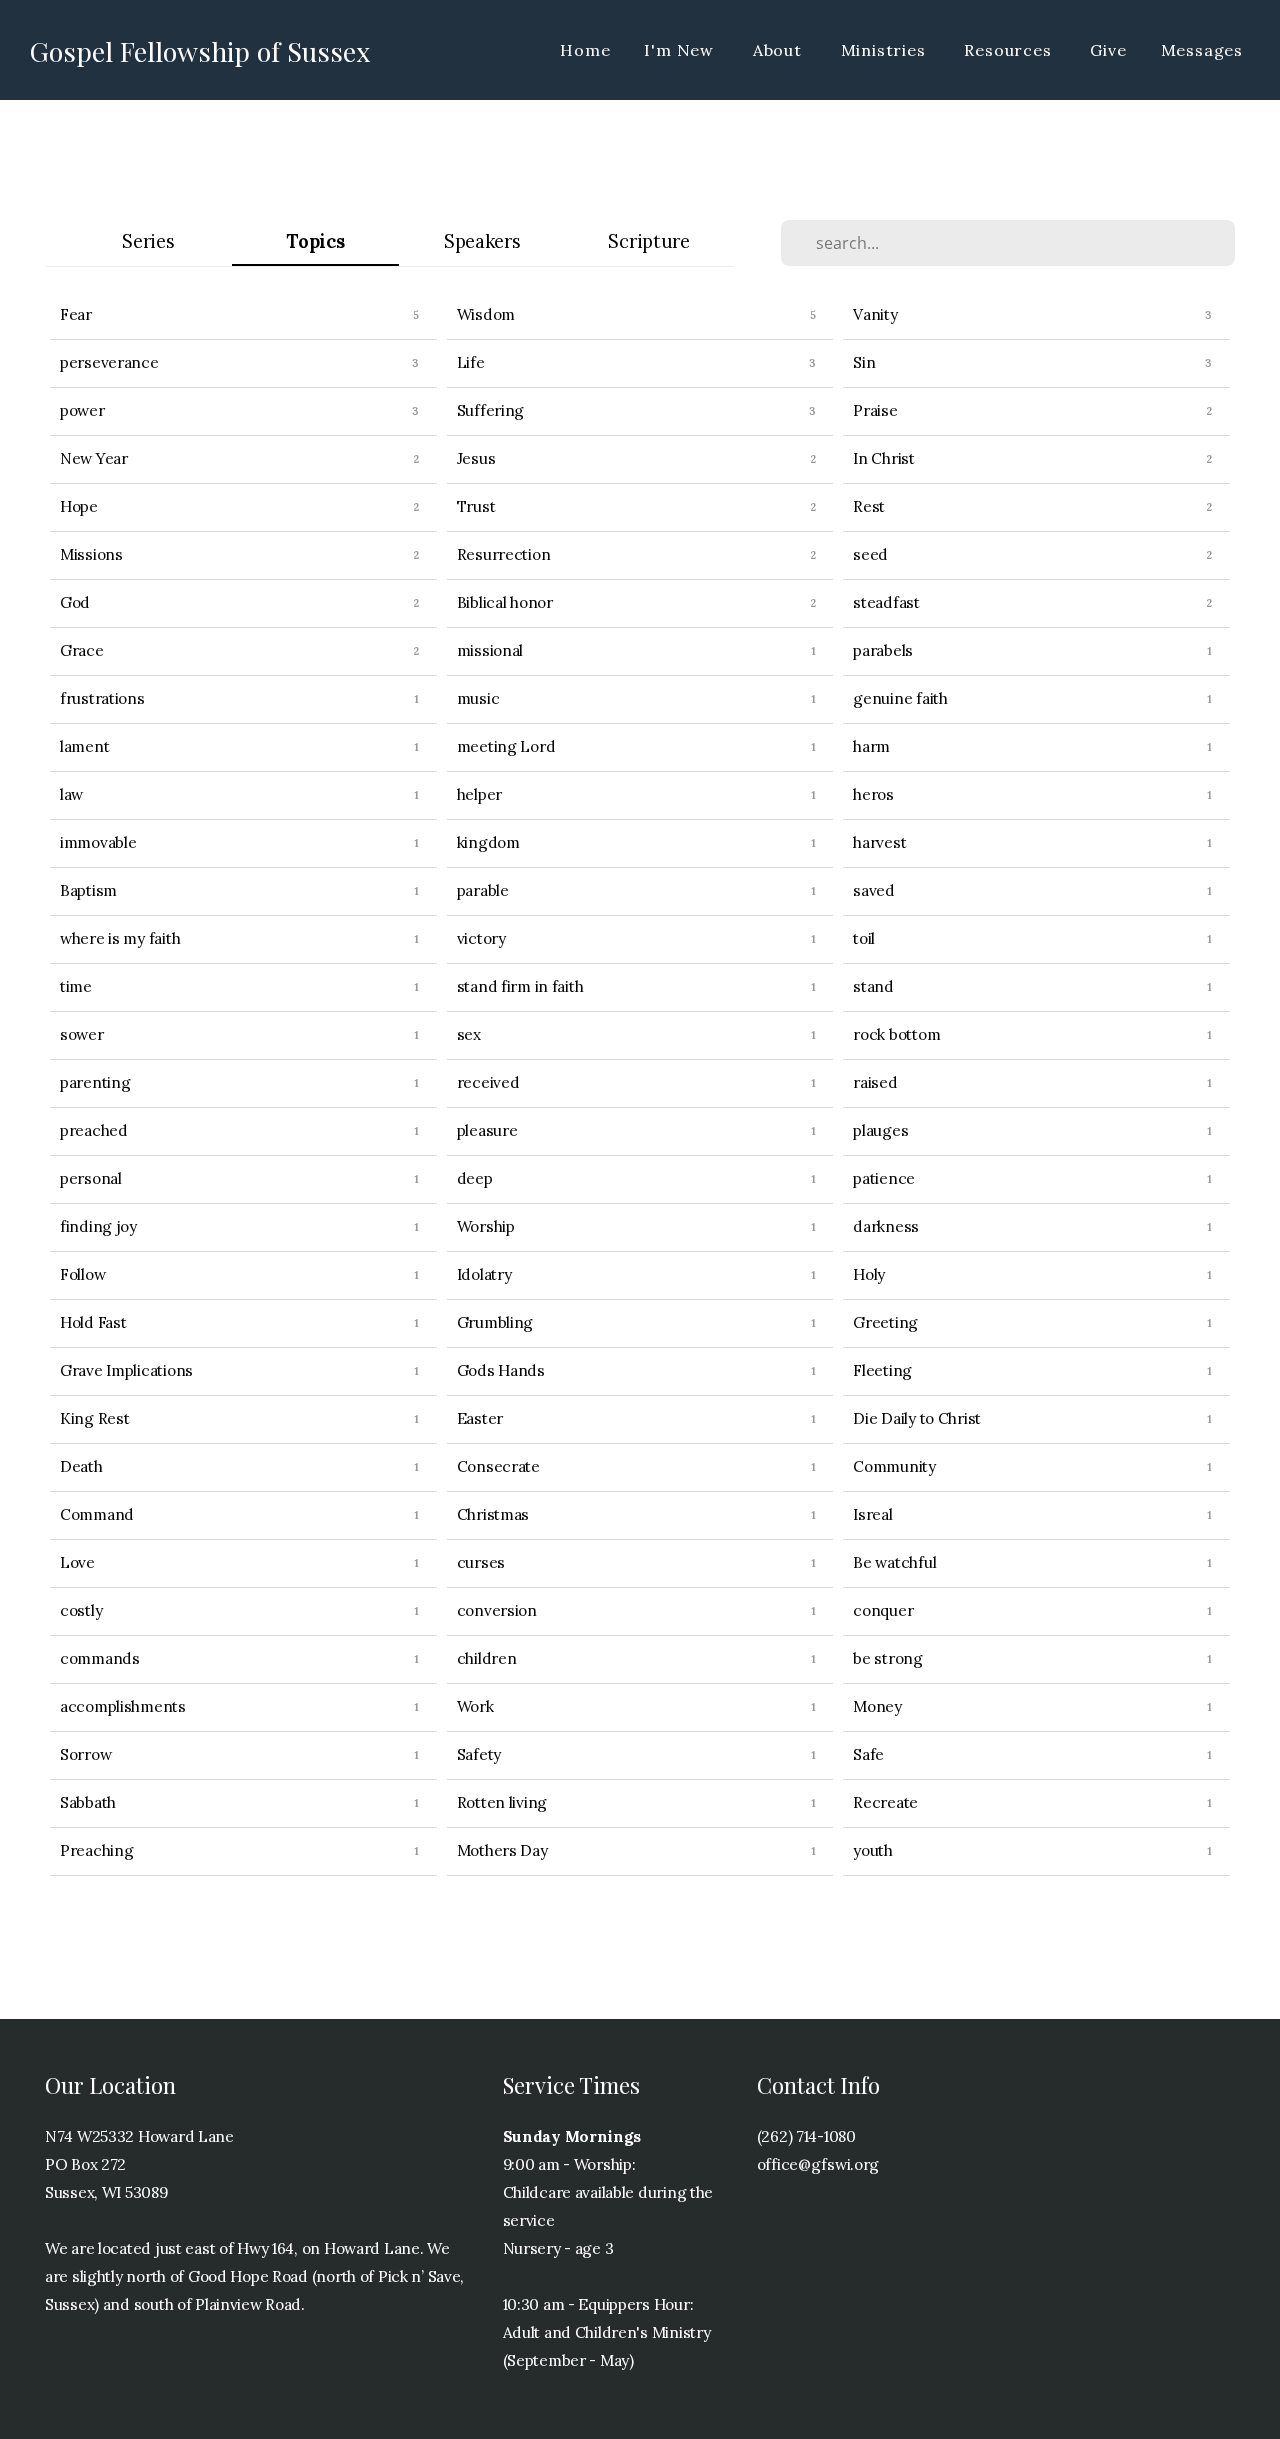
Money (877, 1706)
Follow (82, 1274)
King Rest (94, 1418)
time (76, 986)
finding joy (98, 1226)
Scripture (648, 241)
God (75, 602)
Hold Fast (93, 1322)
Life (471, 362)
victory (481, 938)
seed (870, 554)
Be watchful (894, 1562)
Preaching (96, 1850)
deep (475, 1178)
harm (871, 746)
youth (873, 1850)
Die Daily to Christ (917, 1418)
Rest (869, 506)
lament (84, 746)
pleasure (487, 1130)
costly (81, 1610)
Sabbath (88, 1802)
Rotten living (502, 1802)
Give (1108, 50)
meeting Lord (506, 746)
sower (82, 1034)
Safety (479, 1754)
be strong (887, 1658)
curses (481, 1562)
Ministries (886, 50)
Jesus (476, 458)
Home (585, 50)
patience (884, 1178)
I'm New (681, 50)
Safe (868, 1754)
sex (469, 1034)
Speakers (482, 241)
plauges (880, 1130)
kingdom (488, 842)
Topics (315, 241)
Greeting (885, 1322)
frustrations (102, 698)
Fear (76, 314)
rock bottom (896, 1034)
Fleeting (882, 1370)
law (71, 794)
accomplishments (123, 1706)
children (487, 1658)
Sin (864, 362)
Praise (875, 410)
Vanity (875, 314)
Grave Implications (126, 1370)
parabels (883, 650)
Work (475, 1706)
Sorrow (85, 1754)
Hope (79, 506)
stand (873, 986)
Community (894, 1466)
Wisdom (486, 314)
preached (94, 1130)
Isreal (872, 1514)
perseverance (109, 362)
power (82, 410)
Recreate (885, 1802)
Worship (486, 1226)
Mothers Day (502, 1850)
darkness (886, 1226)
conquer (883, 1610)
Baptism (88, 890)
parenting (95, 1082)
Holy (869, 1274)
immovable (98, 842)
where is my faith (120, 938)
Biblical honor (505, 602)
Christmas (493, 1514)
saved (874, 890)
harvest (879, 842)
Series (148, 241)
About (780, 50)
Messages (1202, 50)
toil (864, 938)
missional (490, 650)
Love (77, 1562)
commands (100, 1658)
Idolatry (484, 1274)
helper (479, 794)
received (488, 1082)
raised (875, 1082)
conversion (497, 1610)
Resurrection (504, 554)
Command (97, 1514)
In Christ (883, 458)
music (478, 698)
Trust (476, 506)
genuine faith (900, 698)
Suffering (490, 410)
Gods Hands (501, 1370)
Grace (82, 650)
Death (81, 1466)
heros (873, 794)
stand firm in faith (520, 986)
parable (483, 890)
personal (91, 1178)
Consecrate (498, 1466)
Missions (91, 554)
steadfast (886, 602)
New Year (94, 458)
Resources (1010, 50)
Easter (480, 1418)
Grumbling (495, 1322)
